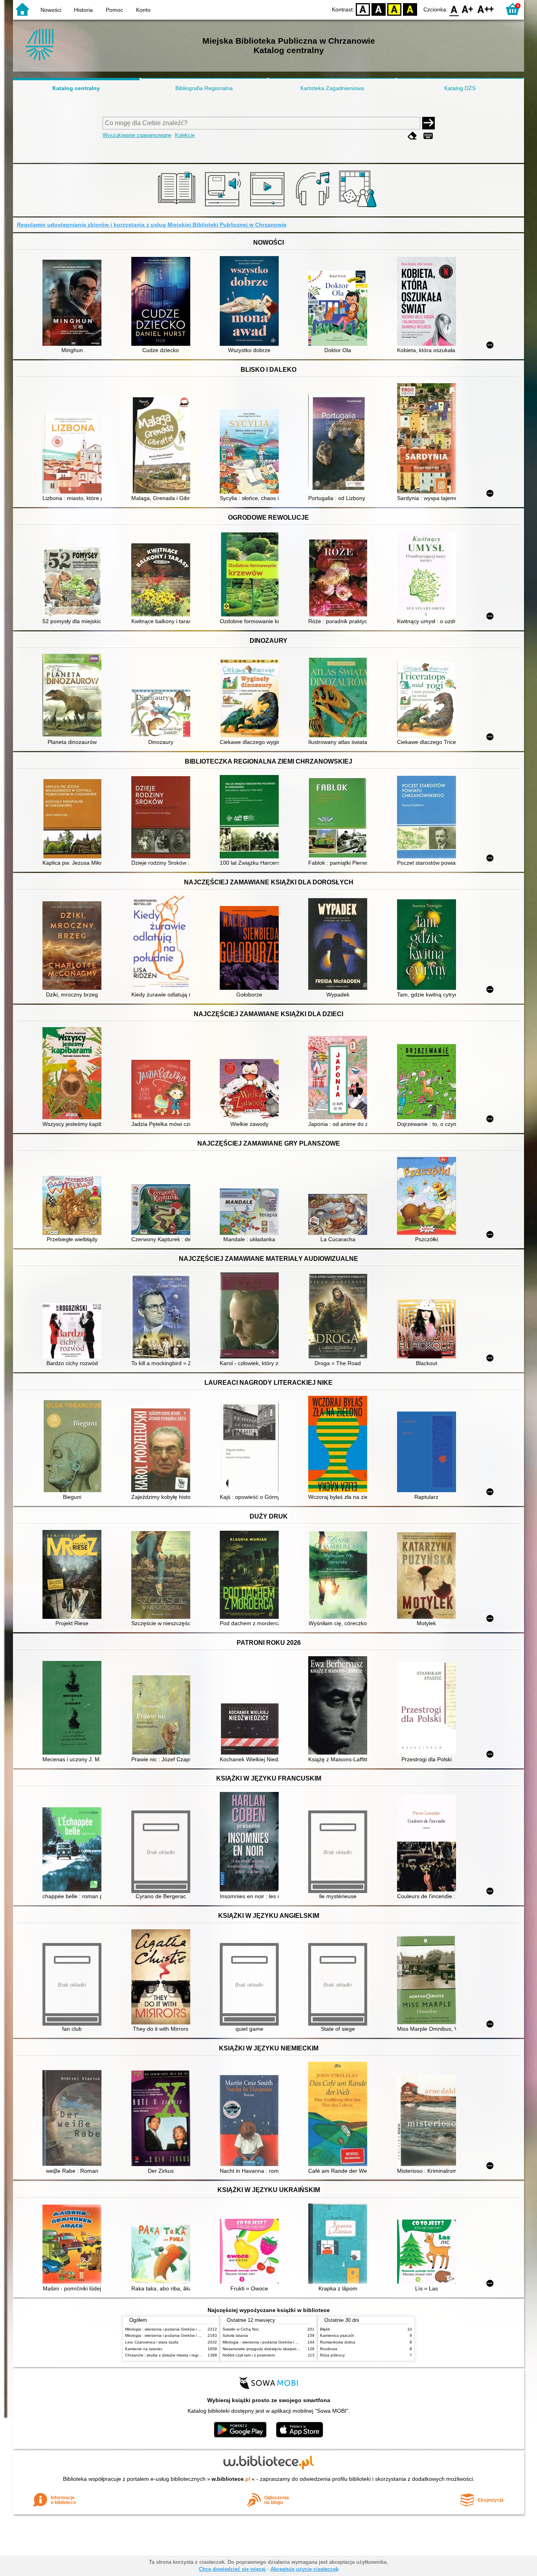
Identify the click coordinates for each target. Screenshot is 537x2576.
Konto (143, 10)
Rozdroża (329, 2349)
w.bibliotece (231, 2479)
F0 (454, 9)
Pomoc (114, 10)
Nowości (51, 10)
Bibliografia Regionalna (204, 88)
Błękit (325, 2329)
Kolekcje (185, 135)
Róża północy (332, 2355)
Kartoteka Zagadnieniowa (332, 88)
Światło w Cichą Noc (241, 2329)
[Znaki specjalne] (428, 136)
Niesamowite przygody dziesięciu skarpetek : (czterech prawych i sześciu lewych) (295, 2349)
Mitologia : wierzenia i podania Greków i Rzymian (169, 2329)
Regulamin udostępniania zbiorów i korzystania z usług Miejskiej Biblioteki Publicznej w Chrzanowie (152, 225)
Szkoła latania (235, 2335)
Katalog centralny (76, 88)
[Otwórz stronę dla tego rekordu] (74, 304)
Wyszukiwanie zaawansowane (137, 135)
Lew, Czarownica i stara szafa (152, 2342)
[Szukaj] (428, 123)
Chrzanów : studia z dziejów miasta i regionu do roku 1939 (178, 2355)
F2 (486, 9)
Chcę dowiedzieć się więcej (232, 2569)
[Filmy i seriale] (269, 207)
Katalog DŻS (460, 88)
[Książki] (178, 207)
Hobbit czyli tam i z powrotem (249, 2355)
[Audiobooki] (223, 207)
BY (410, 9)
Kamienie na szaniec (144, 2349)
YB (394, 9)
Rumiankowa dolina (338, 2342)
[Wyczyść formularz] (412, 136)
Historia (83, 10)
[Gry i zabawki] (359, 207)
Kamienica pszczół (337, 2335)
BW (379, 9)
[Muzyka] (314, 207)
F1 (468, 9)
